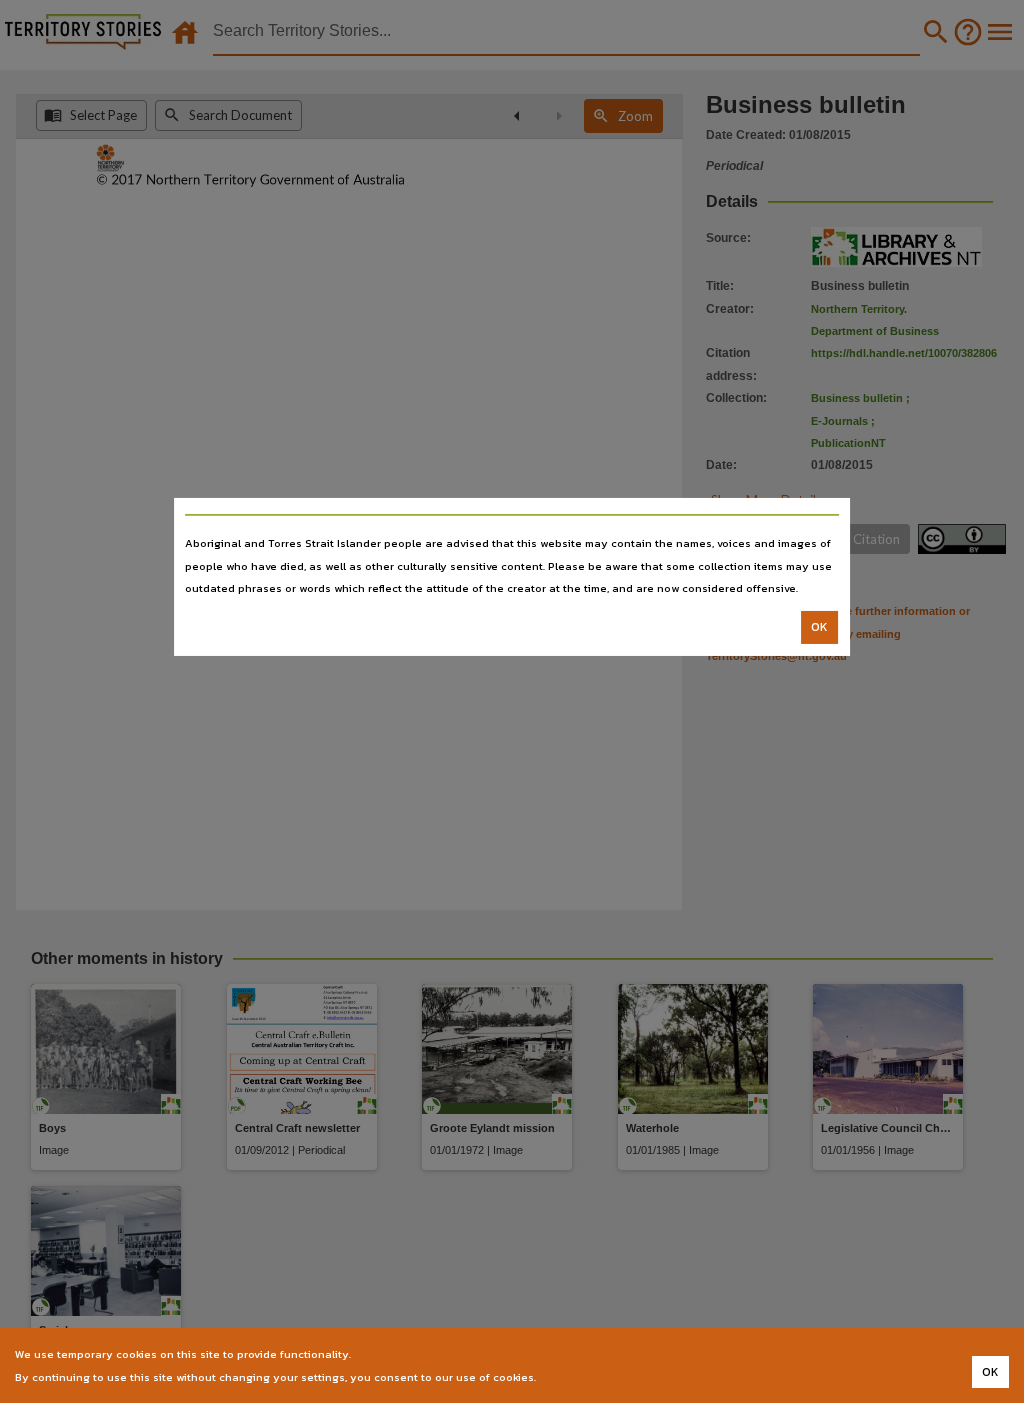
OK (819, 627)
